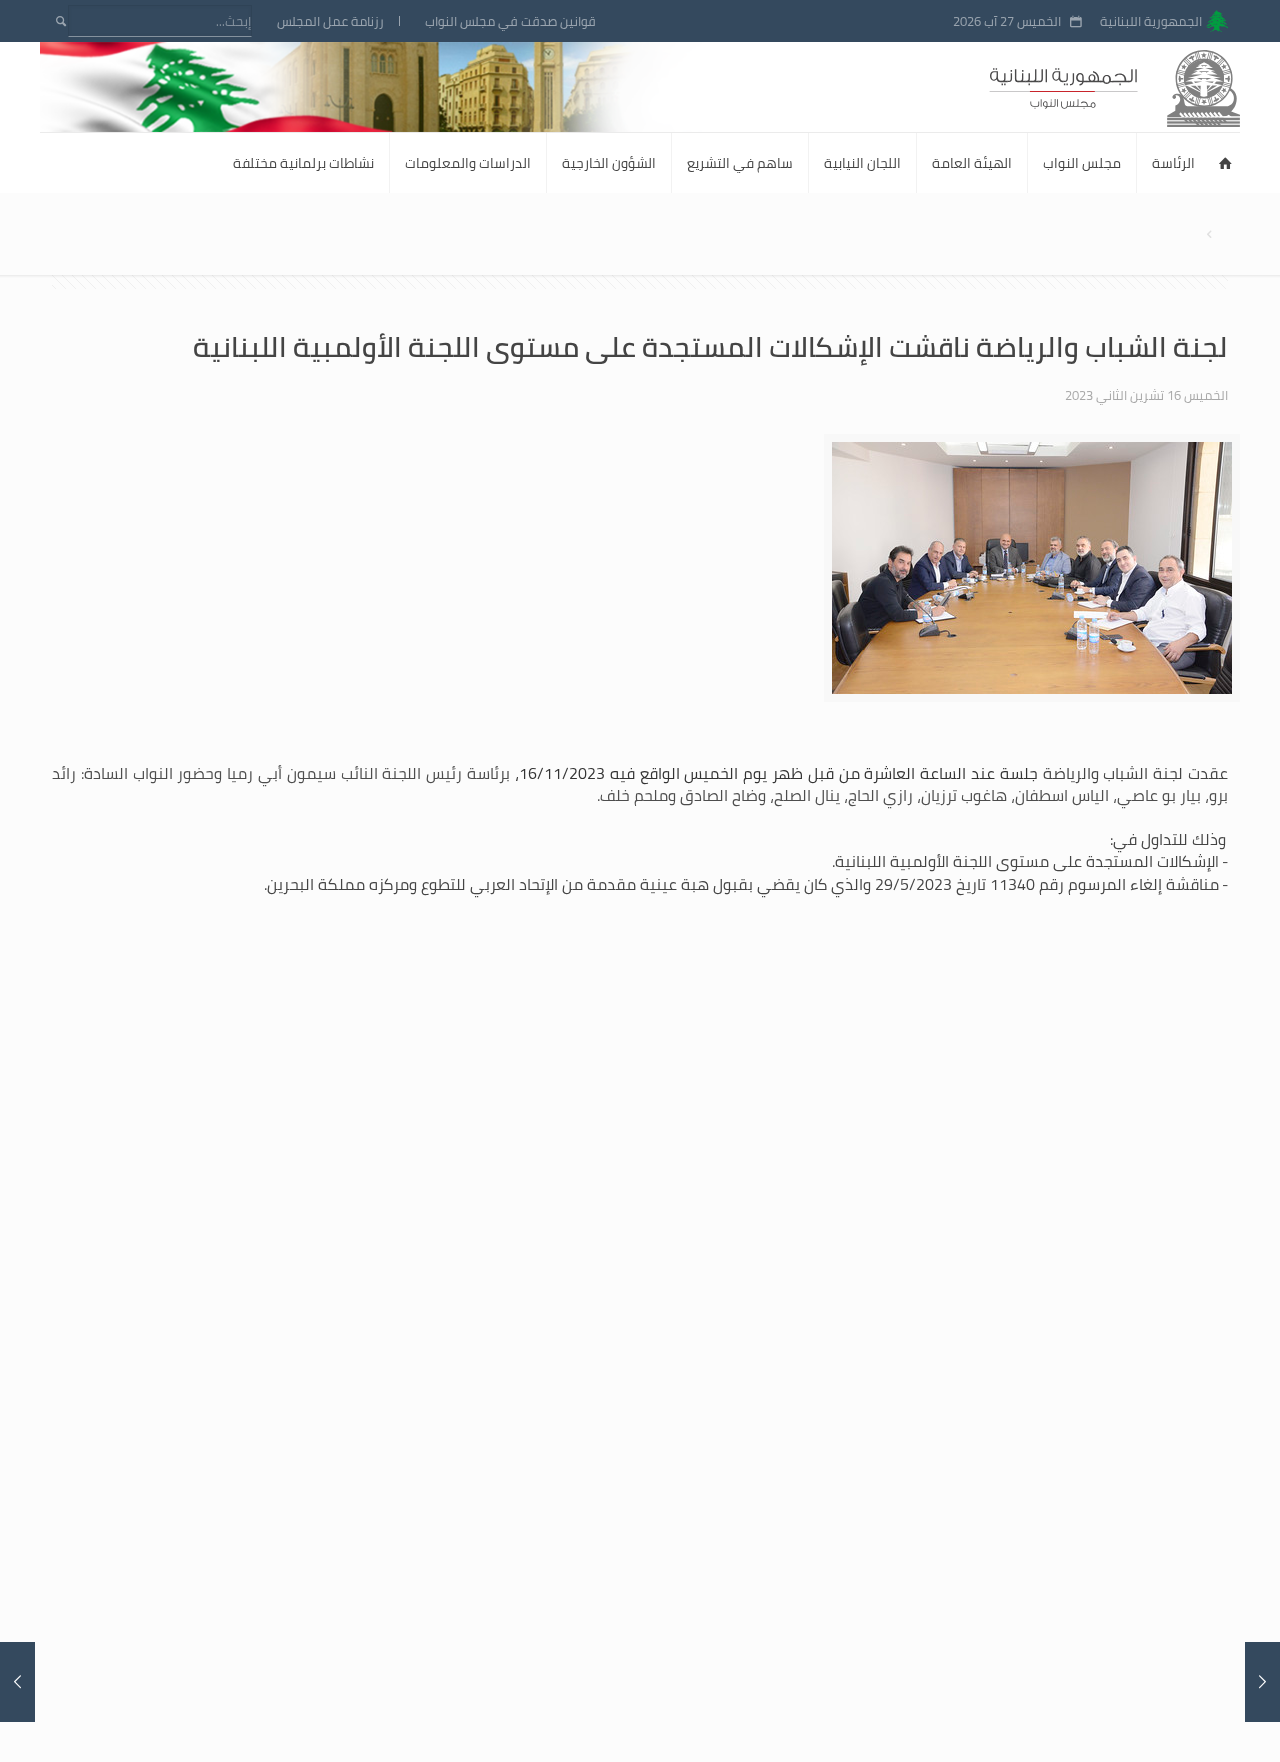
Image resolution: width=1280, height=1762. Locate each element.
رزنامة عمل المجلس (330, 21)
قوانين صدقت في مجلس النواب (510, 21)
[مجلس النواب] (1150, 87)
